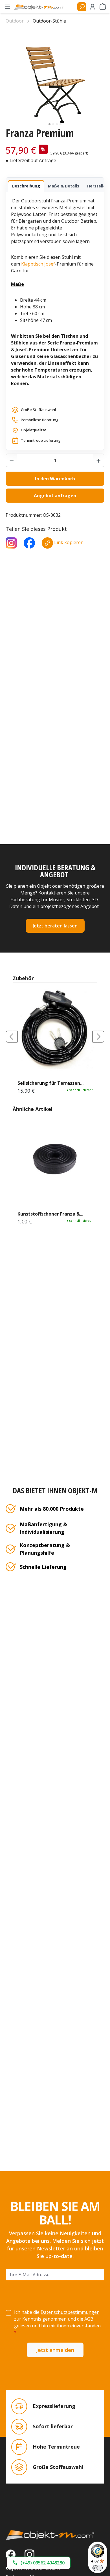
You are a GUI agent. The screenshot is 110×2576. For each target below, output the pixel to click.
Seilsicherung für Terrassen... (50, 1083)
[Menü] (7, 7)
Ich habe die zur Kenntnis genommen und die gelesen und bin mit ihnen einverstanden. (58, 2322)
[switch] (98, 2568)
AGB (89, 2319)
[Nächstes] (98, 1037)
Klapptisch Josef (38, 264)
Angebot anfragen (55, 496)
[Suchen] (82, 7)
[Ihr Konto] (93, 7)
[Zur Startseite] (55, 2535)
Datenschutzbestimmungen (70, 2312)
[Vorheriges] (12, 1037)
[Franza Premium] (55, 78)
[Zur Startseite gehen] (41, 7)
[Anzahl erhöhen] (99, 460)
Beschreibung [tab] (26, 186)
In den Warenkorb (55, 479)
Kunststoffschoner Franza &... (50, 1214)
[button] (39, 2563)
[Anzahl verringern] (12, 460)
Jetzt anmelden (55, 2350)
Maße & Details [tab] (64, 186)
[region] (55, 78)
